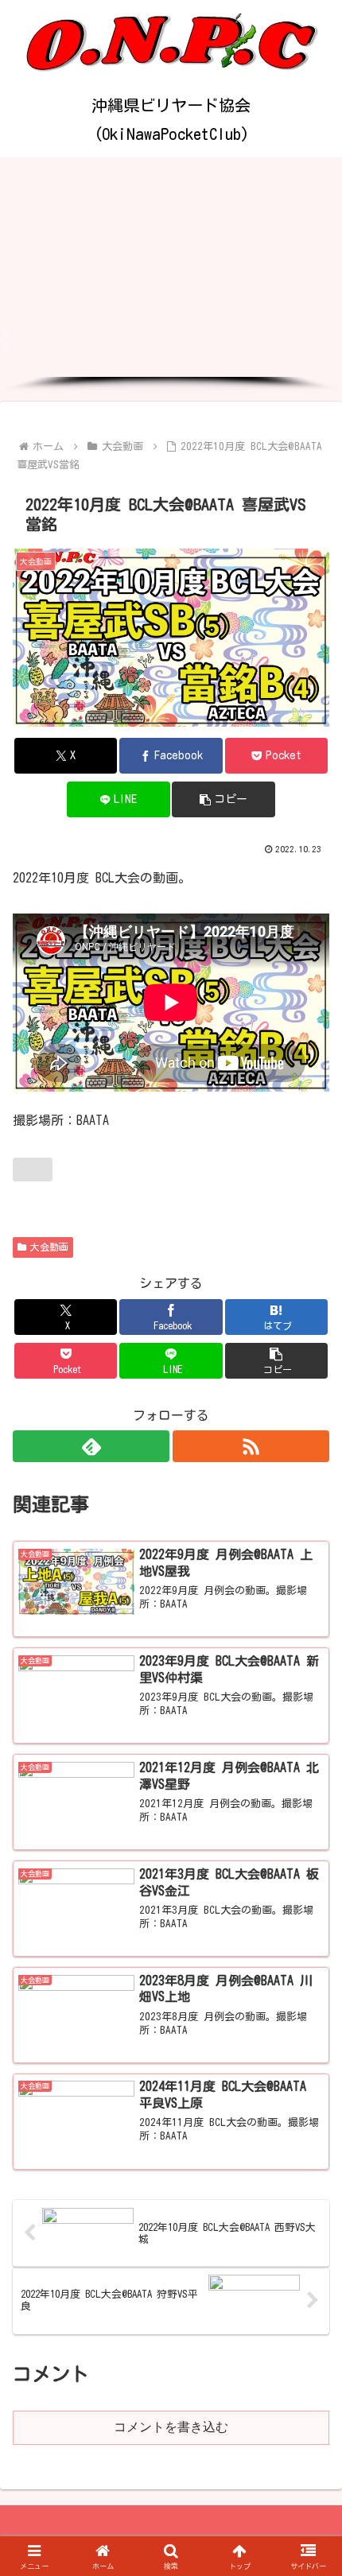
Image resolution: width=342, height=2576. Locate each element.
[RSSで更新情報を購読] (251, 1446)
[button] (171, 335)
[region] (171, 275)
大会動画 (49, 1247)
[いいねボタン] (33, 1170)
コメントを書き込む (171, 2427)
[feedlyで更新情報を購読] (91, 1446)
